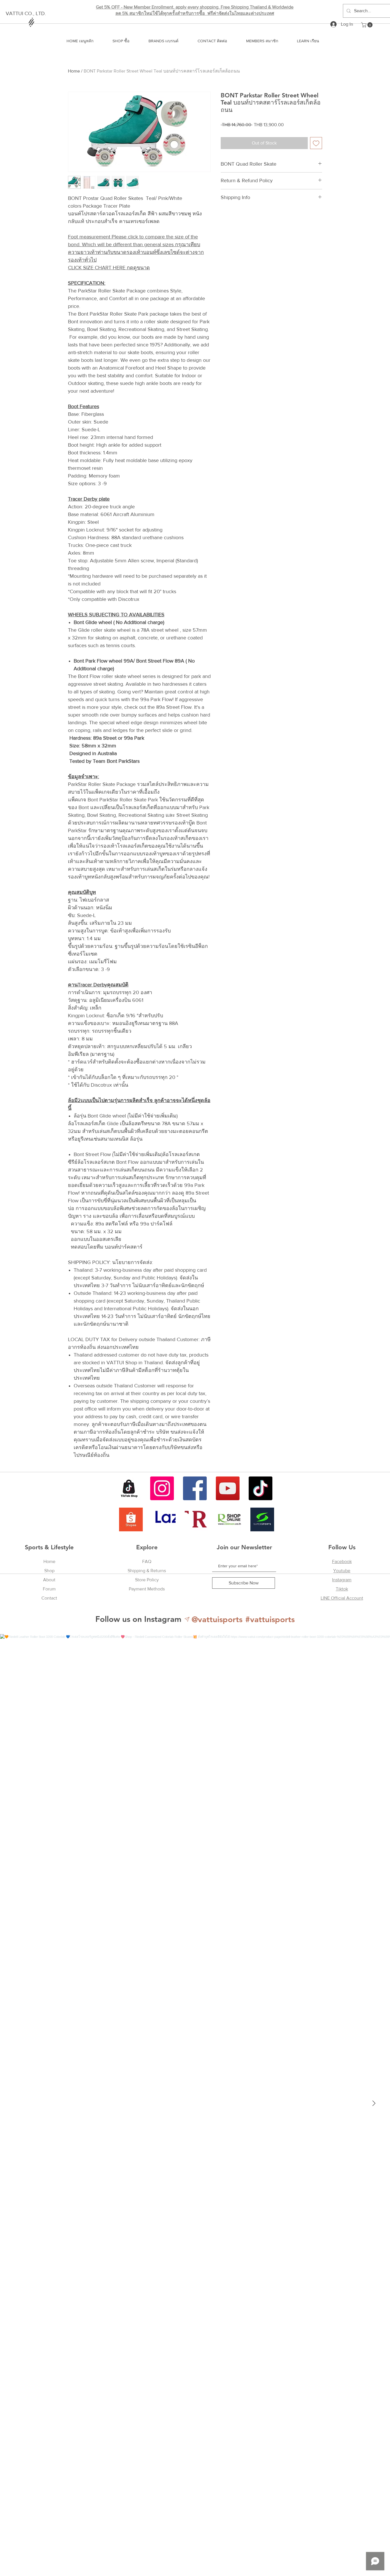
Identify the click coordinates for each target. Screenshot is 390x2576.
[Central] (197, 1519)
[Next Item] (374, 2104)
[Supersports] (262, 1519)
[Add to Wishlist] (316, 143)
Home (74, 71)
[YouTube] (228, 1488)
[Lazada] (164, 1519)
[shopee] (131, 1519)
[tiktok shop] (129, 1488)
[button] (367, 25)
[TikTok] (261, 1488)
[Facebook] (195, 1488)
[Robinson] (229, 1519)
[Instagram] (162, 1488)
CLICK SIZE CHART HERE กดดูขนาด (109, 268)
